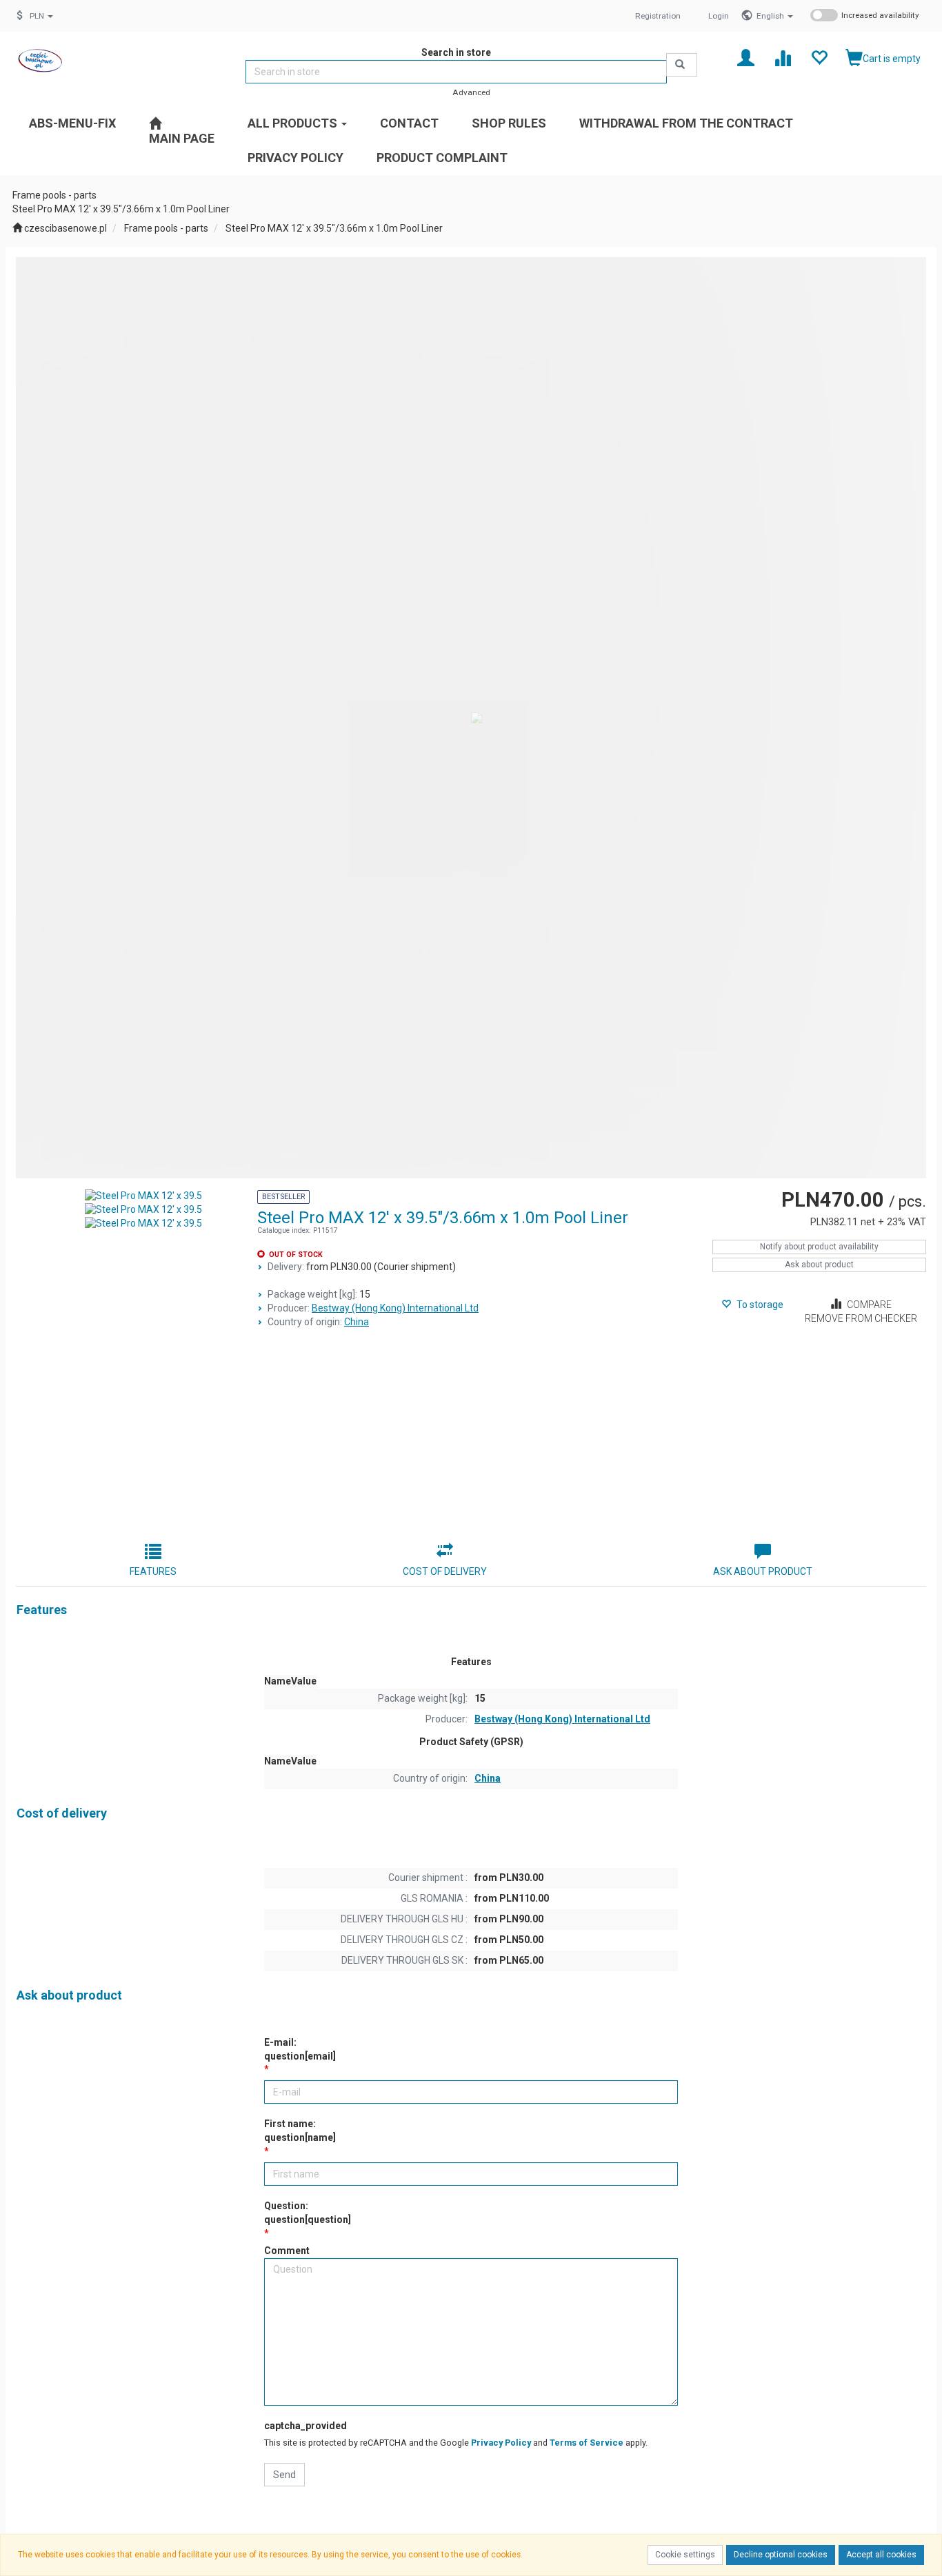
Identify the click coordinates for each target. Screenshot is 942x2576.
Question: (308, 2213)
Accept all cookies (881, 2555)
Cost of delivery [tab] (445, 1571)
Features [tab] (153, 1571)
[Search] (682, 65)
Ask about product (819, 1265)
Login (719, 16)
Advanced (471, 92)
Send (284, 2475)
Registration (658, 16)
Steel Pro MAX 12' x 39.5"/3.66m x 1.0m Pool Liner (334, 228)
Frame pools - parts (166, 228)
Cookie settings (685, 2555)
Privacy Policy (501, 2443)
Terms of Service (587, 2443)
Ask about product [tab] (763, 1571)
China (357, 1322)
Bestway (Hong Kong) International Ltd (395, 1308)
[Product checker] (782, 57)
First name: (300, 2131)
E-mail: (300, 2049)
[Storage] (819, 57)
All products (294, 123)
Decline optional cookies (781, 2555)
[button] (775, 16)
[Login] (746, 57)
